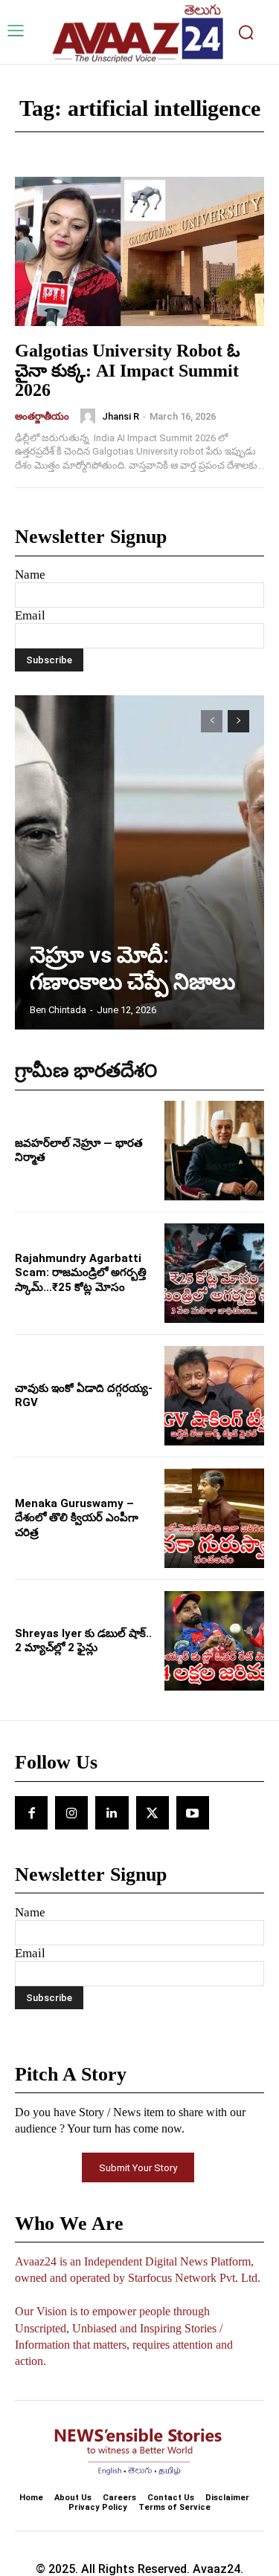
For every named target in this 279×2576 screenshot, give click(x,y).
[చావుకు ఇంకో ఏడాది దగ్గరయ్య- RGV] (214, 1396)
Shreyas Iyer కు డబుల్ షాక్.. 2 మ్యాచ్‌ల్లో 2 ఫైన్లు (83, 1641)
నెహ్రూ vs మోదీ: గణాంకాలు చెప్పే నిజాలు (132, 968)
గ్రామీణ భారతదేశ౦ (86, 1071)
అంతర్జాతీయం (42, 416)
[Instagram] (71, 1812)
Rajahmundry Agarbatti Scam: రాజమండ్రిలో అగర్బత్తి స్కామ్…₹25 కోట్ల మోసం (81, 1273)
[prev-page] (212, 721)
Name (30, 575)
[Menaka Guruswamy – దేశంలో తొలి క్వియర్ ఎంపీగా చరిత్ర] (214, 1518)
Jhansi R (121, 416)
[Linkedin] (112, 1812)
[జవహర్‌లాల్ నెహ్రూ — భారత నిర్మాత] (214, 1151)
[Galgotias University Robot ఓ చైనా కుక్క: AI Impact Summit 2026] (139, 251)
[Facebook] (31, 1812)
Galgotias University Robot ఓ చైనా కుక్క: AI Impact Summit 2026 (128, 370)
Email (30, 615)
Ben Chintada (58, 1010)
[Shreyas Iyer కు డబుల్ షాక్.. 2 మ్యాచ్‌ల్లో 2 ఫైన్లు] (214, 1641)
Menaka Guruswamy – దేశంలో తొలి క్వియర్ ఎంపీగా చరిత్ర (77, 1518)
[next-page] (238, 721)
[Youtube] (193, 1812)
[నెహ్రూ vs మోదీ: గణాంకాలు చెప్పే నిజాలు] (139, 862)
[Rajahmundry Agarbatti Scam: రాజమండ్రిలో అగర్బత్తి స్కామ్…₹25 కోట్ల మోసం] (214, 1273)
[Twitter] (153, 1812)
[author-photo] (90, 416)
